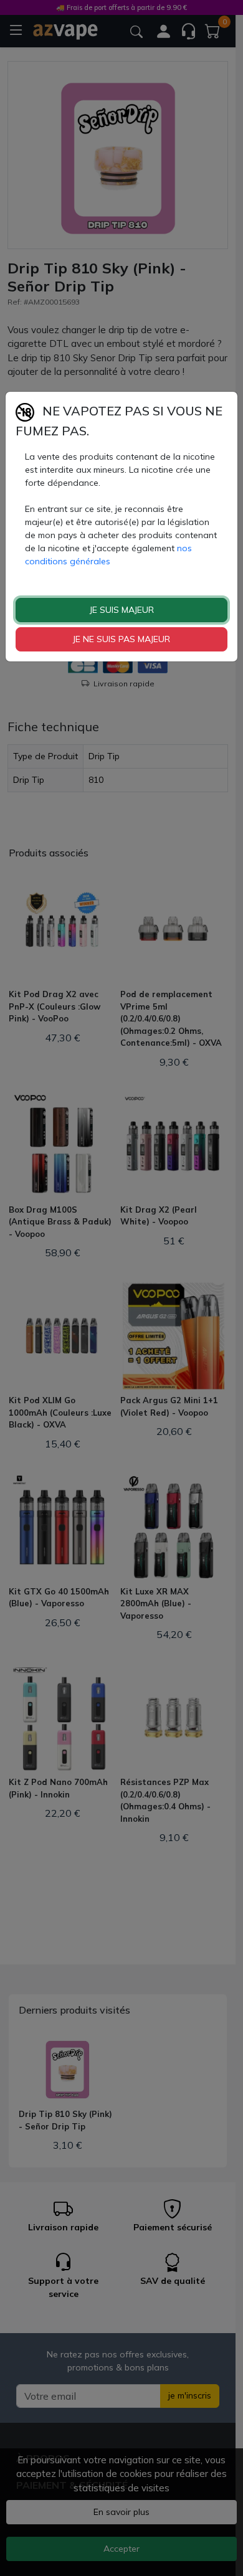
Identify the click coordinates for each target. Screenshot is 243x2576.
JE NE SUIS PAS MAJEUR (121, 639)
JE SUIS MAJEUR (122, 610)
